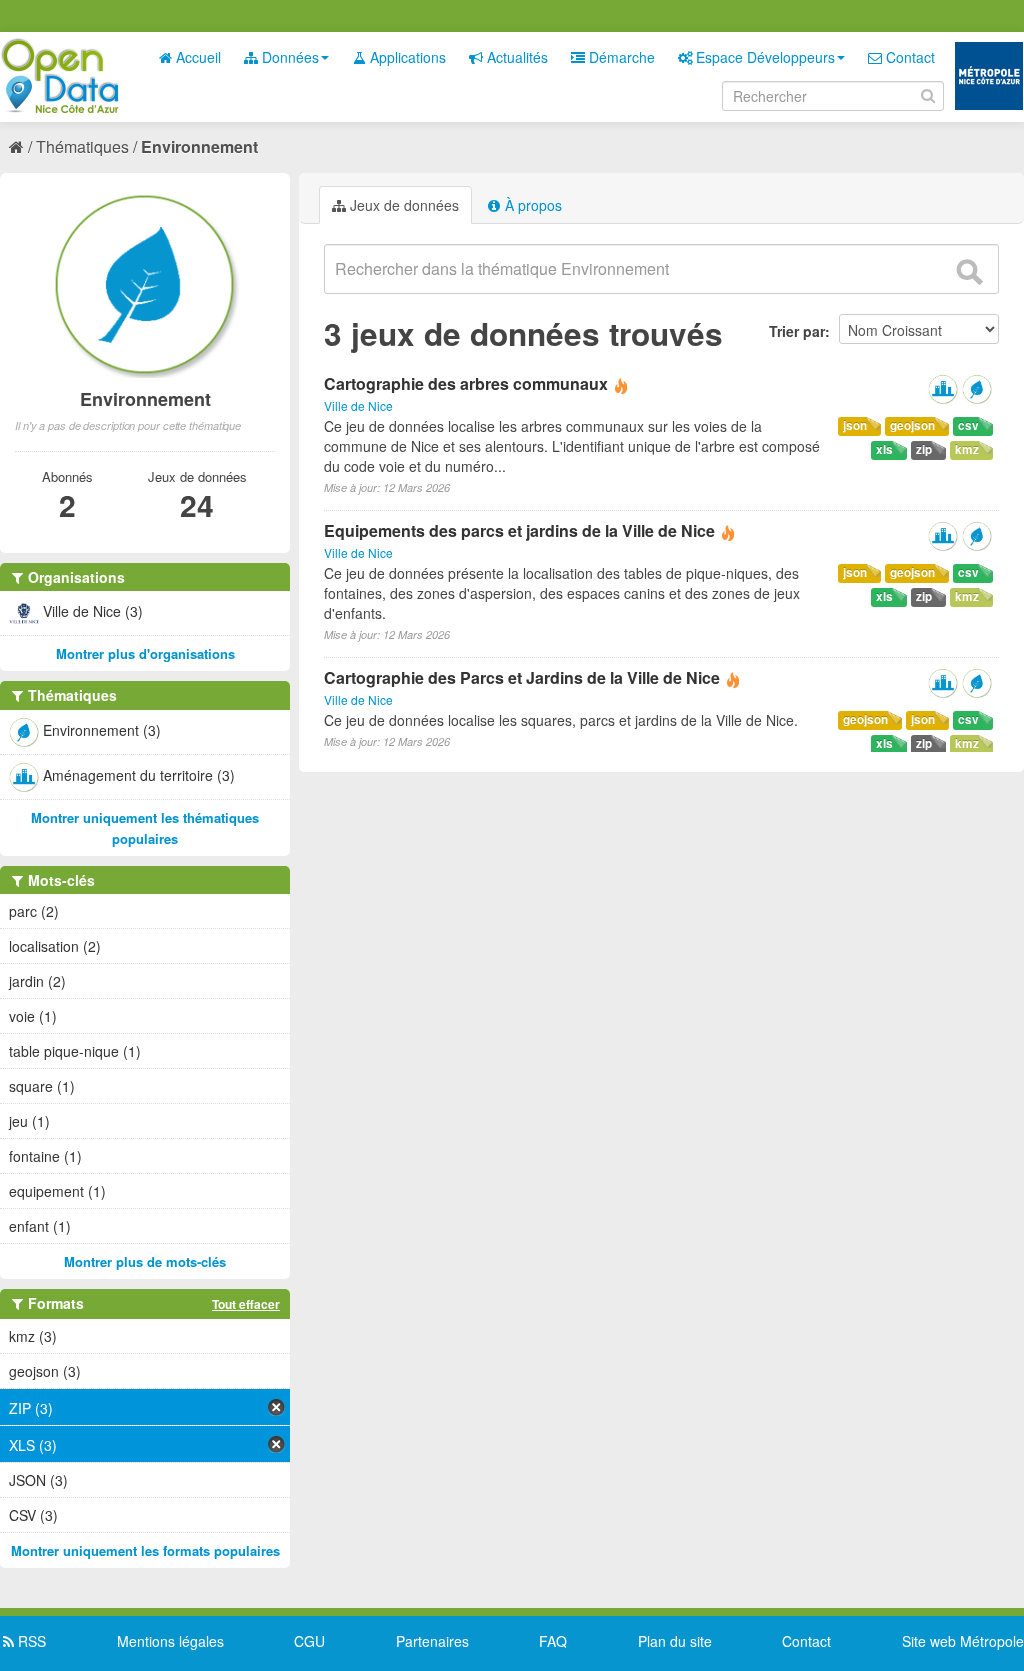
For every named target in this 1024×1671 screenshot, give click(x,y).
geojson (912, 425)
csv (968, 425)
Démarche (620, 57)
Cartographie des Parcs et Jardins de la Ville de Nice (522, 677)
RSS (30, 1641)
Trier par (797, 331)
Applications (406, 57)
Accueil (196, 57)
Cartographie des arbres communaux (466, 383)
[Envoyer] (969, 272)
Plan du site (675, 1641)
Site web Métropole (963, 1641)
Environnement (199, 146)
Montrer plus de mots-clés (145, 1261)
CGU (309, 1641)
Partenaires (432, 1641)
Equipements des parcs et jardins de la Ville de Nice (519, 530)
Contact (908, 57)
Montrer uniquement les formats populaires (145, 1550)
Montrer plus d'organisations (145, 653)
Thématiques (82, 146)
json (855, 425)
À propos (531, 205)
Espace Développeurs (763, 57)
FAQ (553, 1641)
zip (924, 449)
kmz (967, 449)
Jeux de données (402, 205)
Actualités (515, 57)
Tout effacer (246, 1304)
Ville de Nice (358, 405)
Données (288, 57)
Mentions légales (170, 1641)
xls (884, 449)
